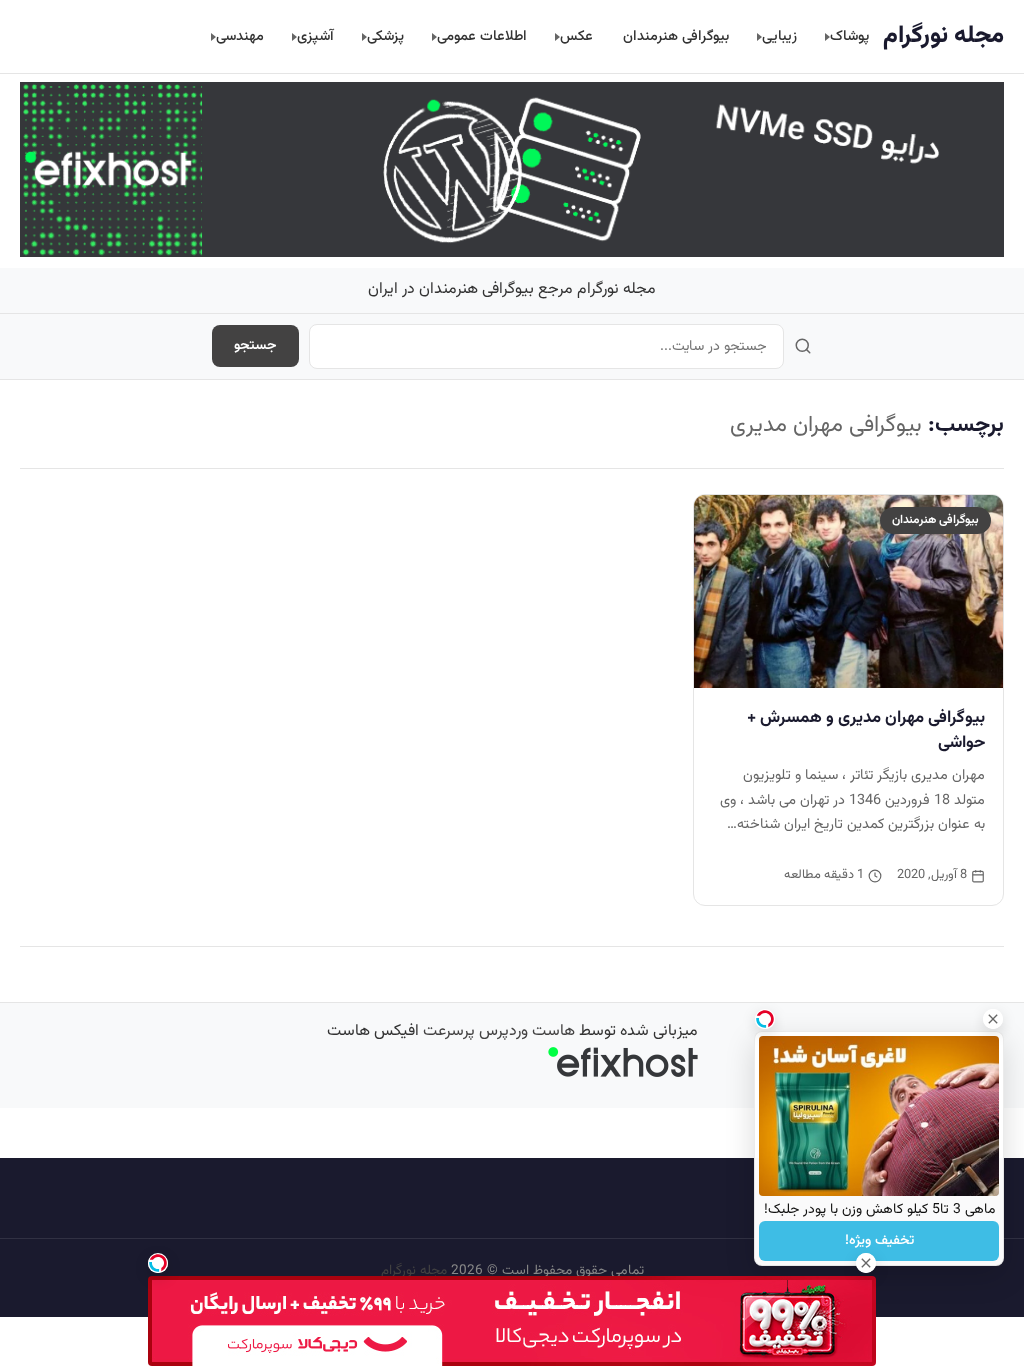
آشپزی (315, 36)
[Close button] (993, 1019)
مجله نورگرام (943, 36)
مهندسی (240, 36)
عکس (576, 36)
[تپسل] (158, 1263)
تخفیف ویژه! (879, 1241)
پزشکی (385, 36)
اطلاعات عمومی (482, 36)
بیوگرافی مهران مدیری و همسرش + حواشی (866, 730)
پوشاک (849, 36)
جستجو (255, 346)
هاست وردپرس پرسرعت (499, 1031)
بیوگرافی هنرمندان (676, 36)
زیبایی (779, 36)
